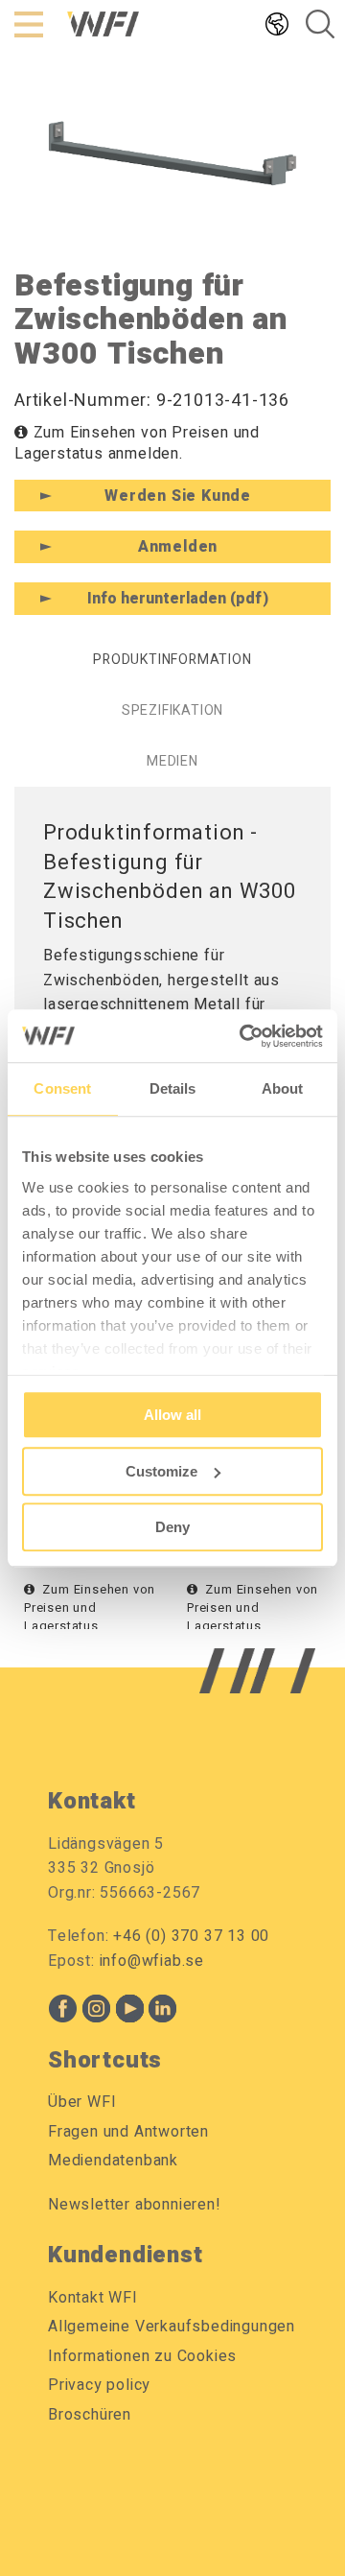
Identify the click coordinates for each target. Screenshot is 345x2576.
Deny (172, 1527)
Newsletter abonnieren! (135, 2205)
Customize (161, 1471)
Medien (172, 761)
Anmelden (178, 547)
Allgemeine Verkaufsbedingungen (172, 2327)
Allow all (172, 1415)
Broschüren (90, 2415)
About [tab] (283, 1088)
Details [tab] (173, 1088)
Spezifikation (172, 710)
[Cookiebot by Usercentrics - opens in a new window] (243, 1036)
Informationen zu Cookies (142, 2356)
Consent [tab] (62, 1088)
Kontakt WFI (93, 2298)
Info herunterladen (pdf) (178, 599)
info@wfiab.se (152, 1961)
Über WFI (82, 2102)
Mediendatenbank (113, 2161)
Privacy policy (99, 2385)
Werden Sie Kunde (178, 496)
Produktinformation (172, 660)
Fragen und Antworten (128, 2132)
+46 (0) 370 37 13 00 (191, 1936)
